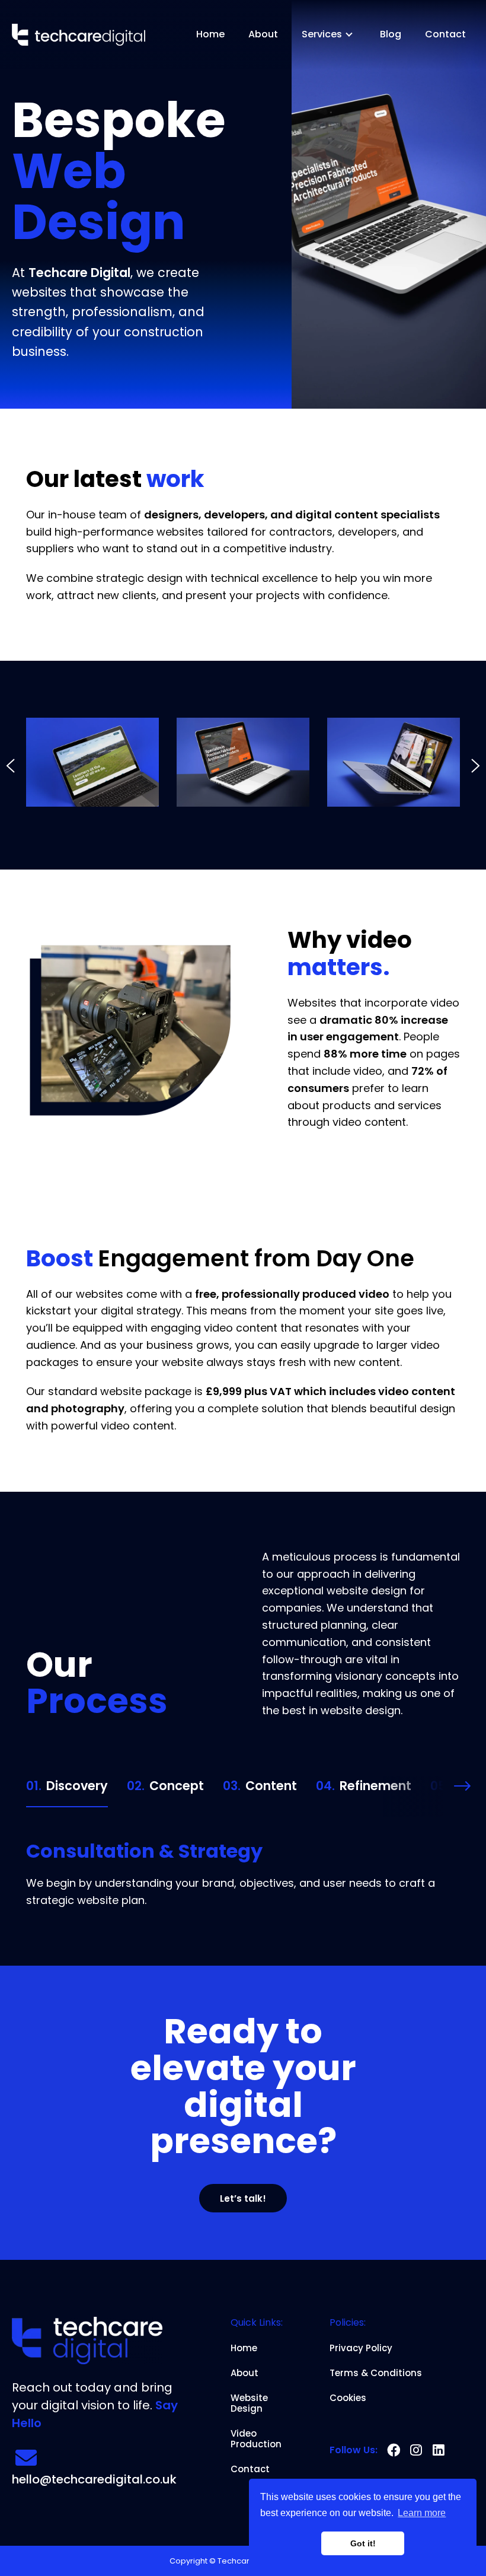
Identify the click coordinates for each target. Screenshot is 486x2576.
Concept (165, 1786)
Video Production (256, 2439)
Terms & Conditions (376, 2373)
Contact (445, 34)
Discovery (67, 1786)
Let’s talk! (243, 2198)
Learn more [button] (422, 2513)
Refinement (364, 1786)
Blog (391, 34)
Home (210, 34)
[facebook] (394, 2450)
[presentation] (11, 770)
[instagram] (416, 2450)
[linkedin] (439, 2450)
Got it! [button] (363, 2543)
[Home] (79, 35)
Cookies (348, 2398)
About (263, 34)
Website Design (249, 2403)
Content (260, 1786)
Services (322, 34)
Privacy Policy (361, 2348)
